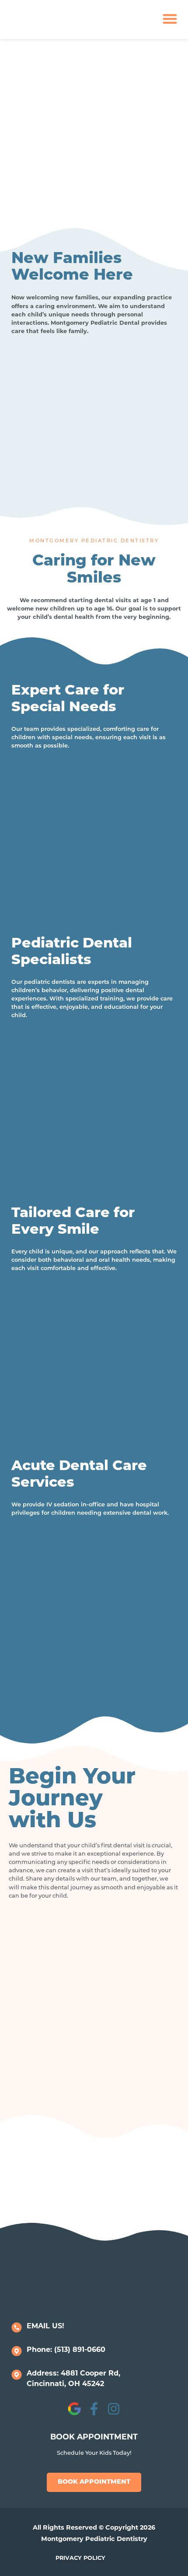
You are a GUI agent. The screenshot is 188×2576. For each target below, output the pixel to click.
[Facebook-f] (94, 2409)
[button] (170, 19)
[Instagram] (114, 2409)
